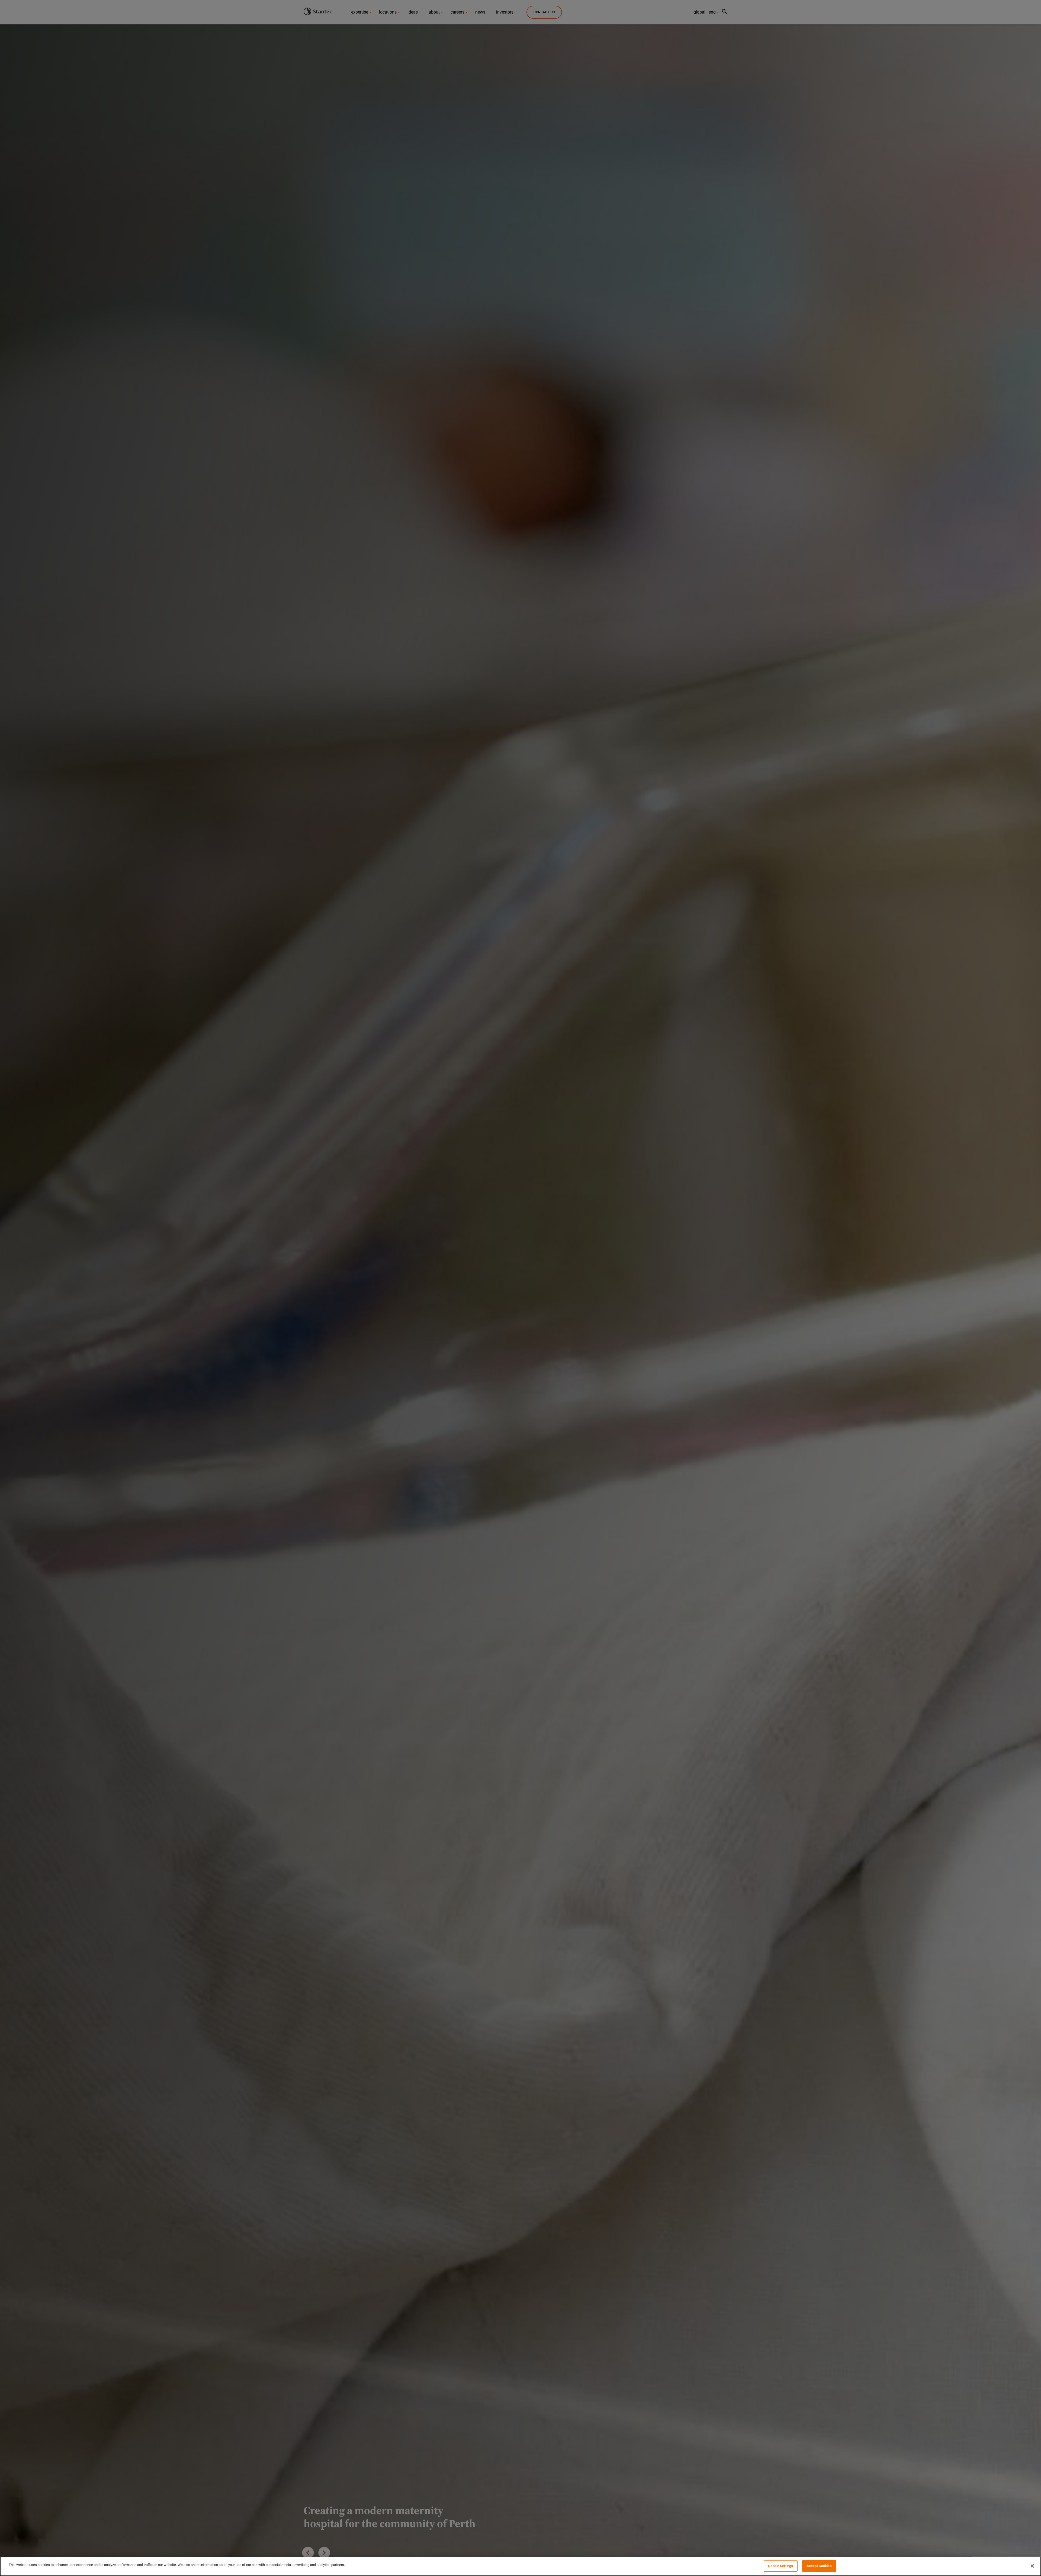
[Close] (1032, 2566)
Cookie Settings (780, 2566)
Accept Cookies (819, 2566)
